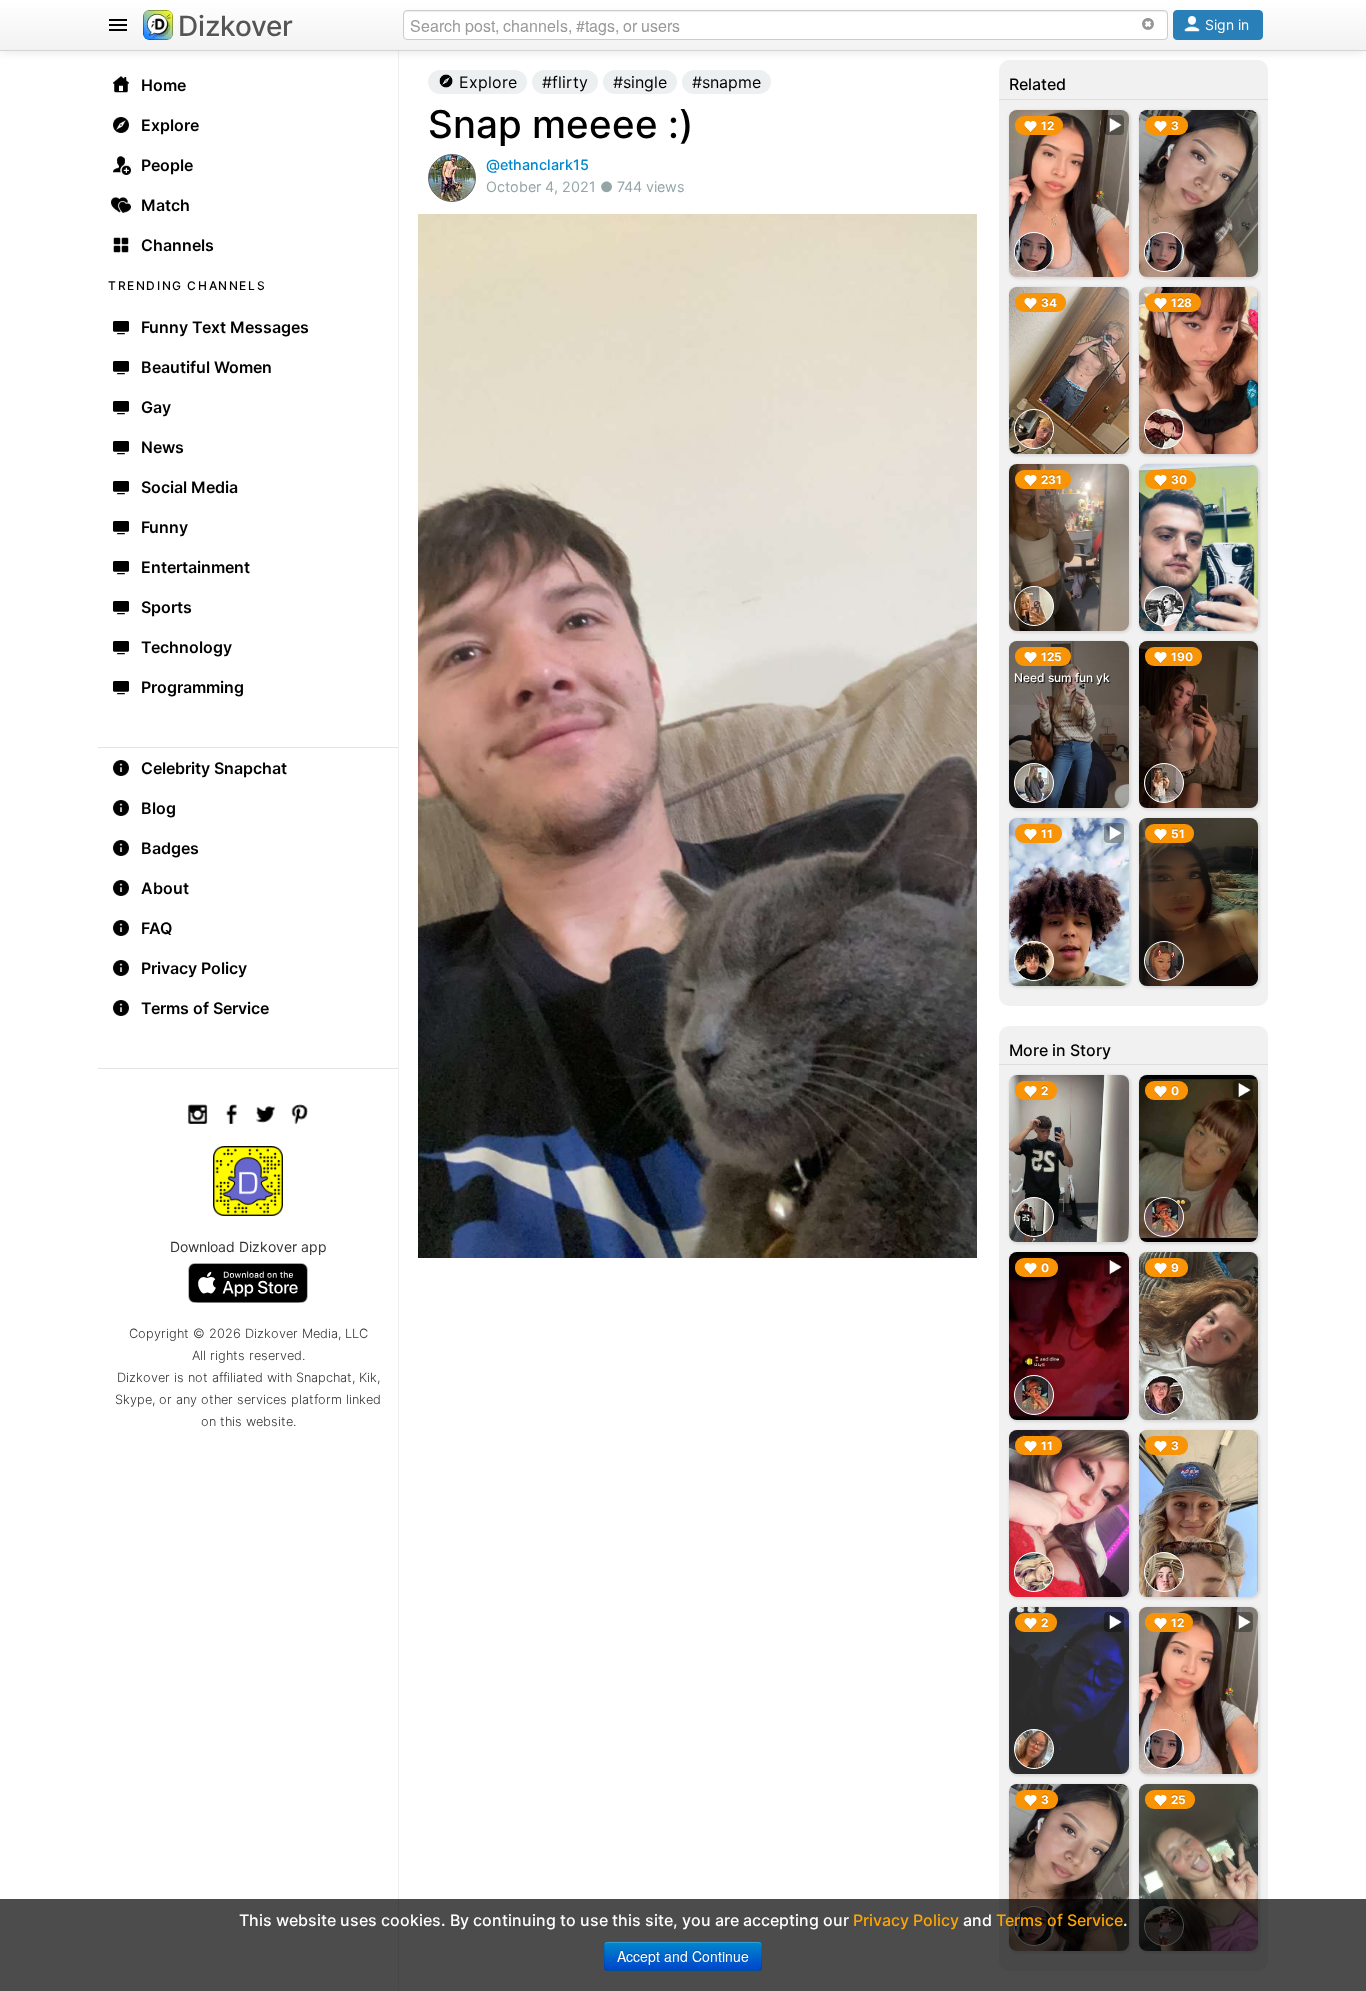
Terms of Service (205, 1008)
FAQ (156, 928)
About (165, 888)
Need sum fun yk (1062, 677)
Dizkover (235, 26)
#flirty (565, 82)
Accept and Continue (683, 1956)
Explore (485, 82)
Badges (170, 848)
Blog (158, 808)
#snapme (726, 82)
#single (640, 82)
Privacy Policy (194, 968)
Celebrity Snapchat (214, 768)
